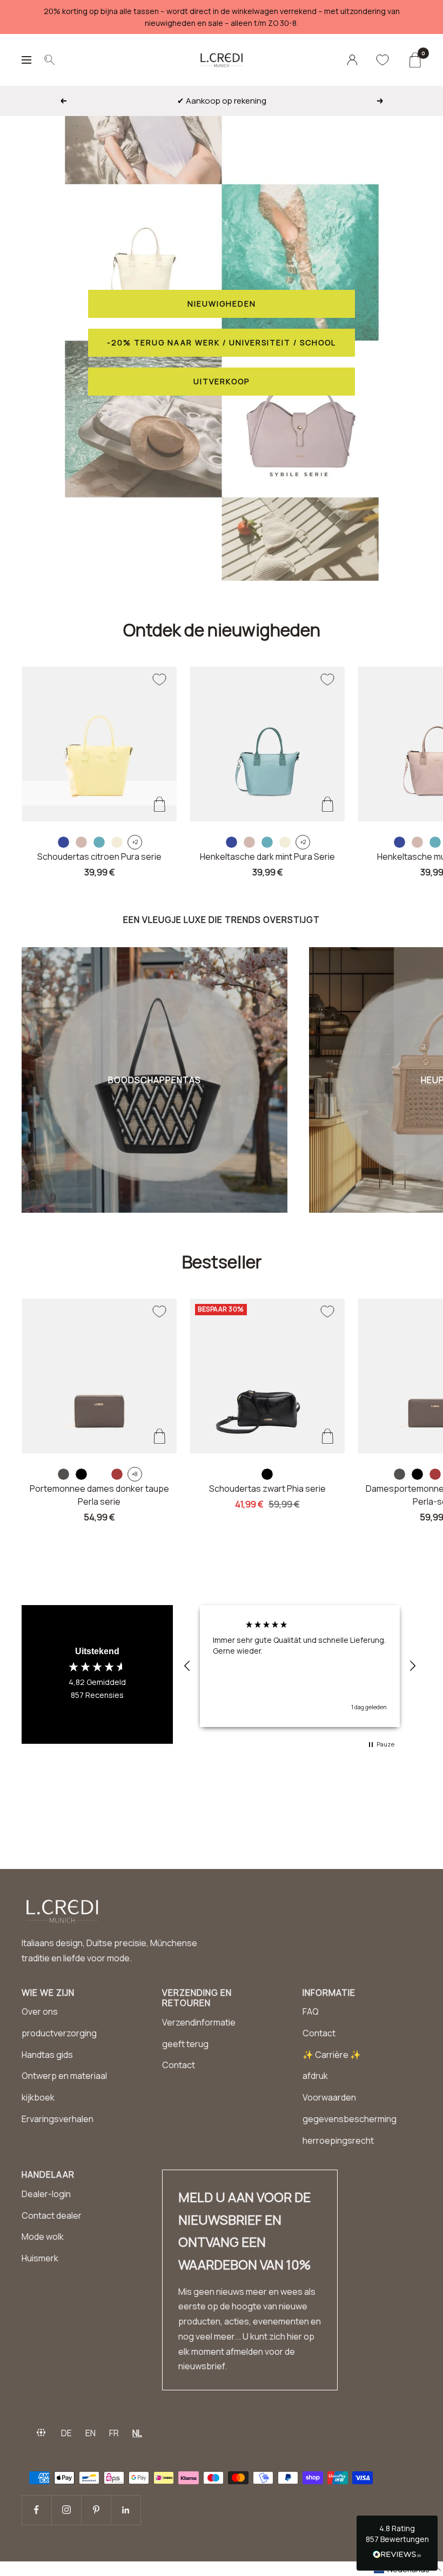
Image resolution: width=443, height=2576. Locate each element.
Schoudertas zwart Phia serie (267, 1488)
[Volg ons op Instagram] (66, 2510)
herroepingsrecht (338, 2140)
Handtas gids (47, 2055)
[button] (187, 1666)
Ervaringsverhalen (58, 2119)
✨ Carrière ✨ (332, 2055)
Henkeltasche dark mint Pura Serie (267, 857)
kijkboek (38, 2097)
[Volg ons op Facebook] (36, 2510)
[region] (300, 1666)
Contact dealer (52, 2215)
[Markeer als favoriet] (159, 679)
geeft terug (185, 2044)
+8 (135, 1474)
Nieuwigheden (222, 304)
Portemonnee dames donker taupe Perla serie (99, 1495)
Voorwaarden (329, 2097)
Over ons (40, 2011)
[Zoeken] (50, 60)
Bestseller (222, 1262)
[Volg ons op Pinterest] (96, 2510)
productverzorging (59, 2033)
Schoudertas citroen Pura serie (99, 857)
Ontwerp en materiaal (64, 2076)
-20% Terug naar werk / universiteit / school (222, 342)
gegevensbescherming (350, 2119)
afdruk (315, 2076)
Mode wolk (43, 2237)
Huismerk (40, 2258)
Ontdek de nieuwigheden (222, 630)
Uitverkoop (222, 381)
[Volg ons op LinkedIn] (126, 2510)
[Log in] (352, 60)
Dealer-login (46, 2194)
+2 (135, 842)
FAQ (311, 2011)
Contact (179, 2065)
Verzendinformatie (199, 2022)
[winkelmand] (415, 60)
